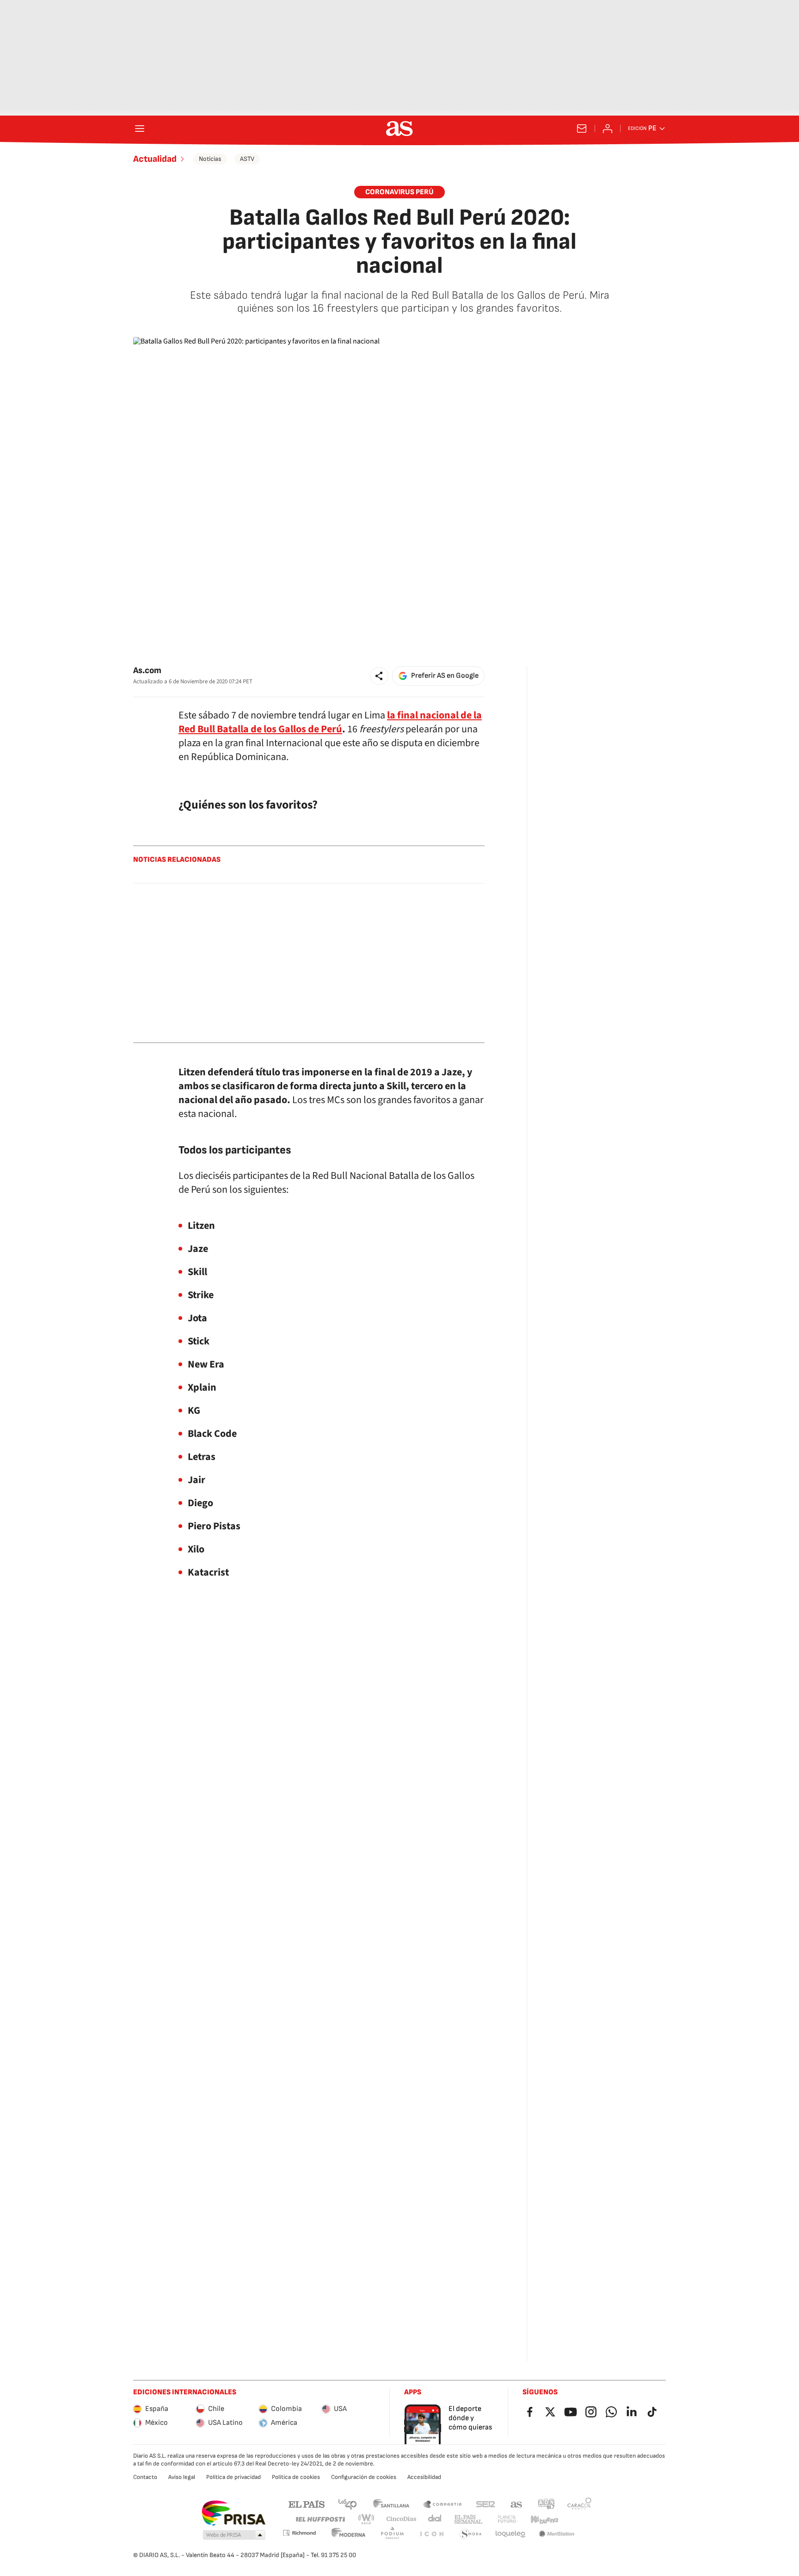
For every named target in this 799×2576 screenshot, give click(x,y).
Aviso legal (182, 2477)
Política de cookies (296, 2477)
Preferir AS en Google (445, 676)
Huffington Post (320, 2519)
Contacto (145, 2477)
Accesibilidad (424, 2477)
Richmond (299, 2533)
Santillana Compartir (443, 2504)
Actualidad (155, 159)
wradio (367, 2519)
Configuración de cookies (364, 2477)
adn (546, 2504)
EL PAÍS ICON (431, 2534)
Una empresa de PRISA (233, 2513)
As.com (147, 671)
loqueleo (510, 2534)
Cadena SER (486, 2504)
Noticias (210, 159)
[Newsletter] (582, 129)
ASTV (247, 159)
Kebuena (544, 2519)
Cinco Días (402, 2519)
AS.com (516, 2504)
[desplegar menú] (140, 129)
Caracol (579, 2504)
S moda (471, 2534)
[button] (379, 676)
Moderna (349, 2534)
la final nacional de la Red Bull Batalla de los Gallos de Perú (330, 722)
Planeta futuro (507, 2519)
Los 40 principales (347, 2504)
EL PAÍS (307, 2504)
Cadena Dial (435, 2519)
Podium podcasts (392, 2534)
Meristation (557, 2534)
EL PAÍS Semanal (468, 2519)
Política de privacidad (234, 2477)
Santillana (391, 2504)
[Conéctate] (608, 129)
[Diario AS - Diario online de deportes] (399, 129)
